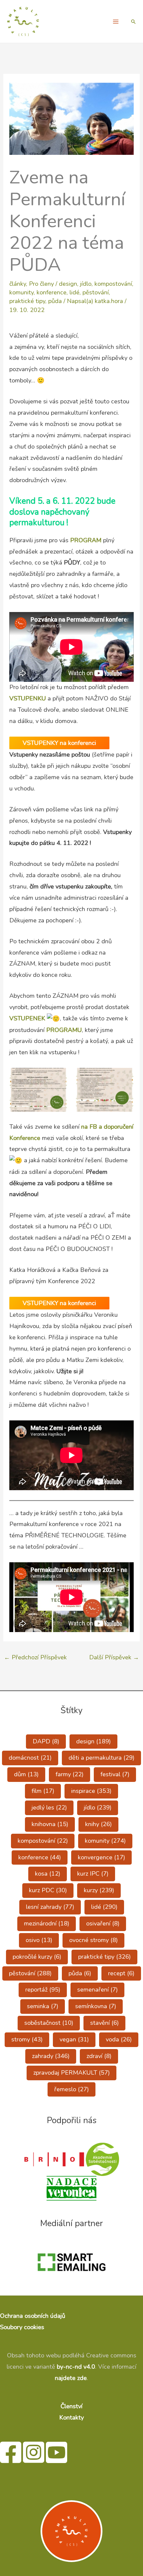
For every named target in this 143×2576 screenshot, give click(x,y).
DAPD (46, 1741)
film (43, 1791)
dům (26, 1774)
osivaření (103, 1923)
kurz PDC (48, 1890)
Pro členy (41, 284)
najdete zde (71, 2378)
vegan (74, 2039)
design (68, 284)
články (18, 284)
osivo (39, 1940)
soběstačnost (49, 2023)
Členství (71, 2406)
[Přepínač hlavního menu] (116, 21)
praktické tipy (27, 301)
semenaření (97, 1990)
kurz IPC (93, 1874)
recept (121, 1973)
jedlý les (49, 1807)
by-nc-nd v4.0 (76, 2367)
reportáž (43, 1990)
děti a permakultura (101, 1758)
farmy (70, 1774)
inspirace (91, 1791)
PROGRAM (87, 540)
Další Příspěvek (114, 1657)
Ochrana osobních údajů (33, 2316)
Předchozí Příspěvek (35, 1657)
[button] (133, 22)
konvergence (101, 1857)
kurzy (99, 1890)
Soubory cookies (22, 2327)
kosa (48, 1874)
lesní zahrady (50, 1907)
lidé (74, 292)
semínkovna (96, 2006)
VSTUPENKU (28, 698)
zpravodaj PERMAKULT (71, 2073)
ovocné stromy (93, 1940)
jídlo (86, 284)
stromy (27, 2039)
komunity (21, 292)
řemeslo (71, 2089)
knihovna (50, 1824)
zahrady (51, 2056)
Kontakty (71, 2418)
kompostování (113, 284)
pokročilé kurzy (37, 1957)
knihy (98, 1824)
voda (119, 2039)
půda (55, 301)
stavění (104, 2023)
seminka (43, 2006)
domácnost (30, 1758)
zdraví (99, 2056)
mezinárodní (47, 1923)
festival (115, 1774)
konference (52, 292)
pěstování (96, 292)
